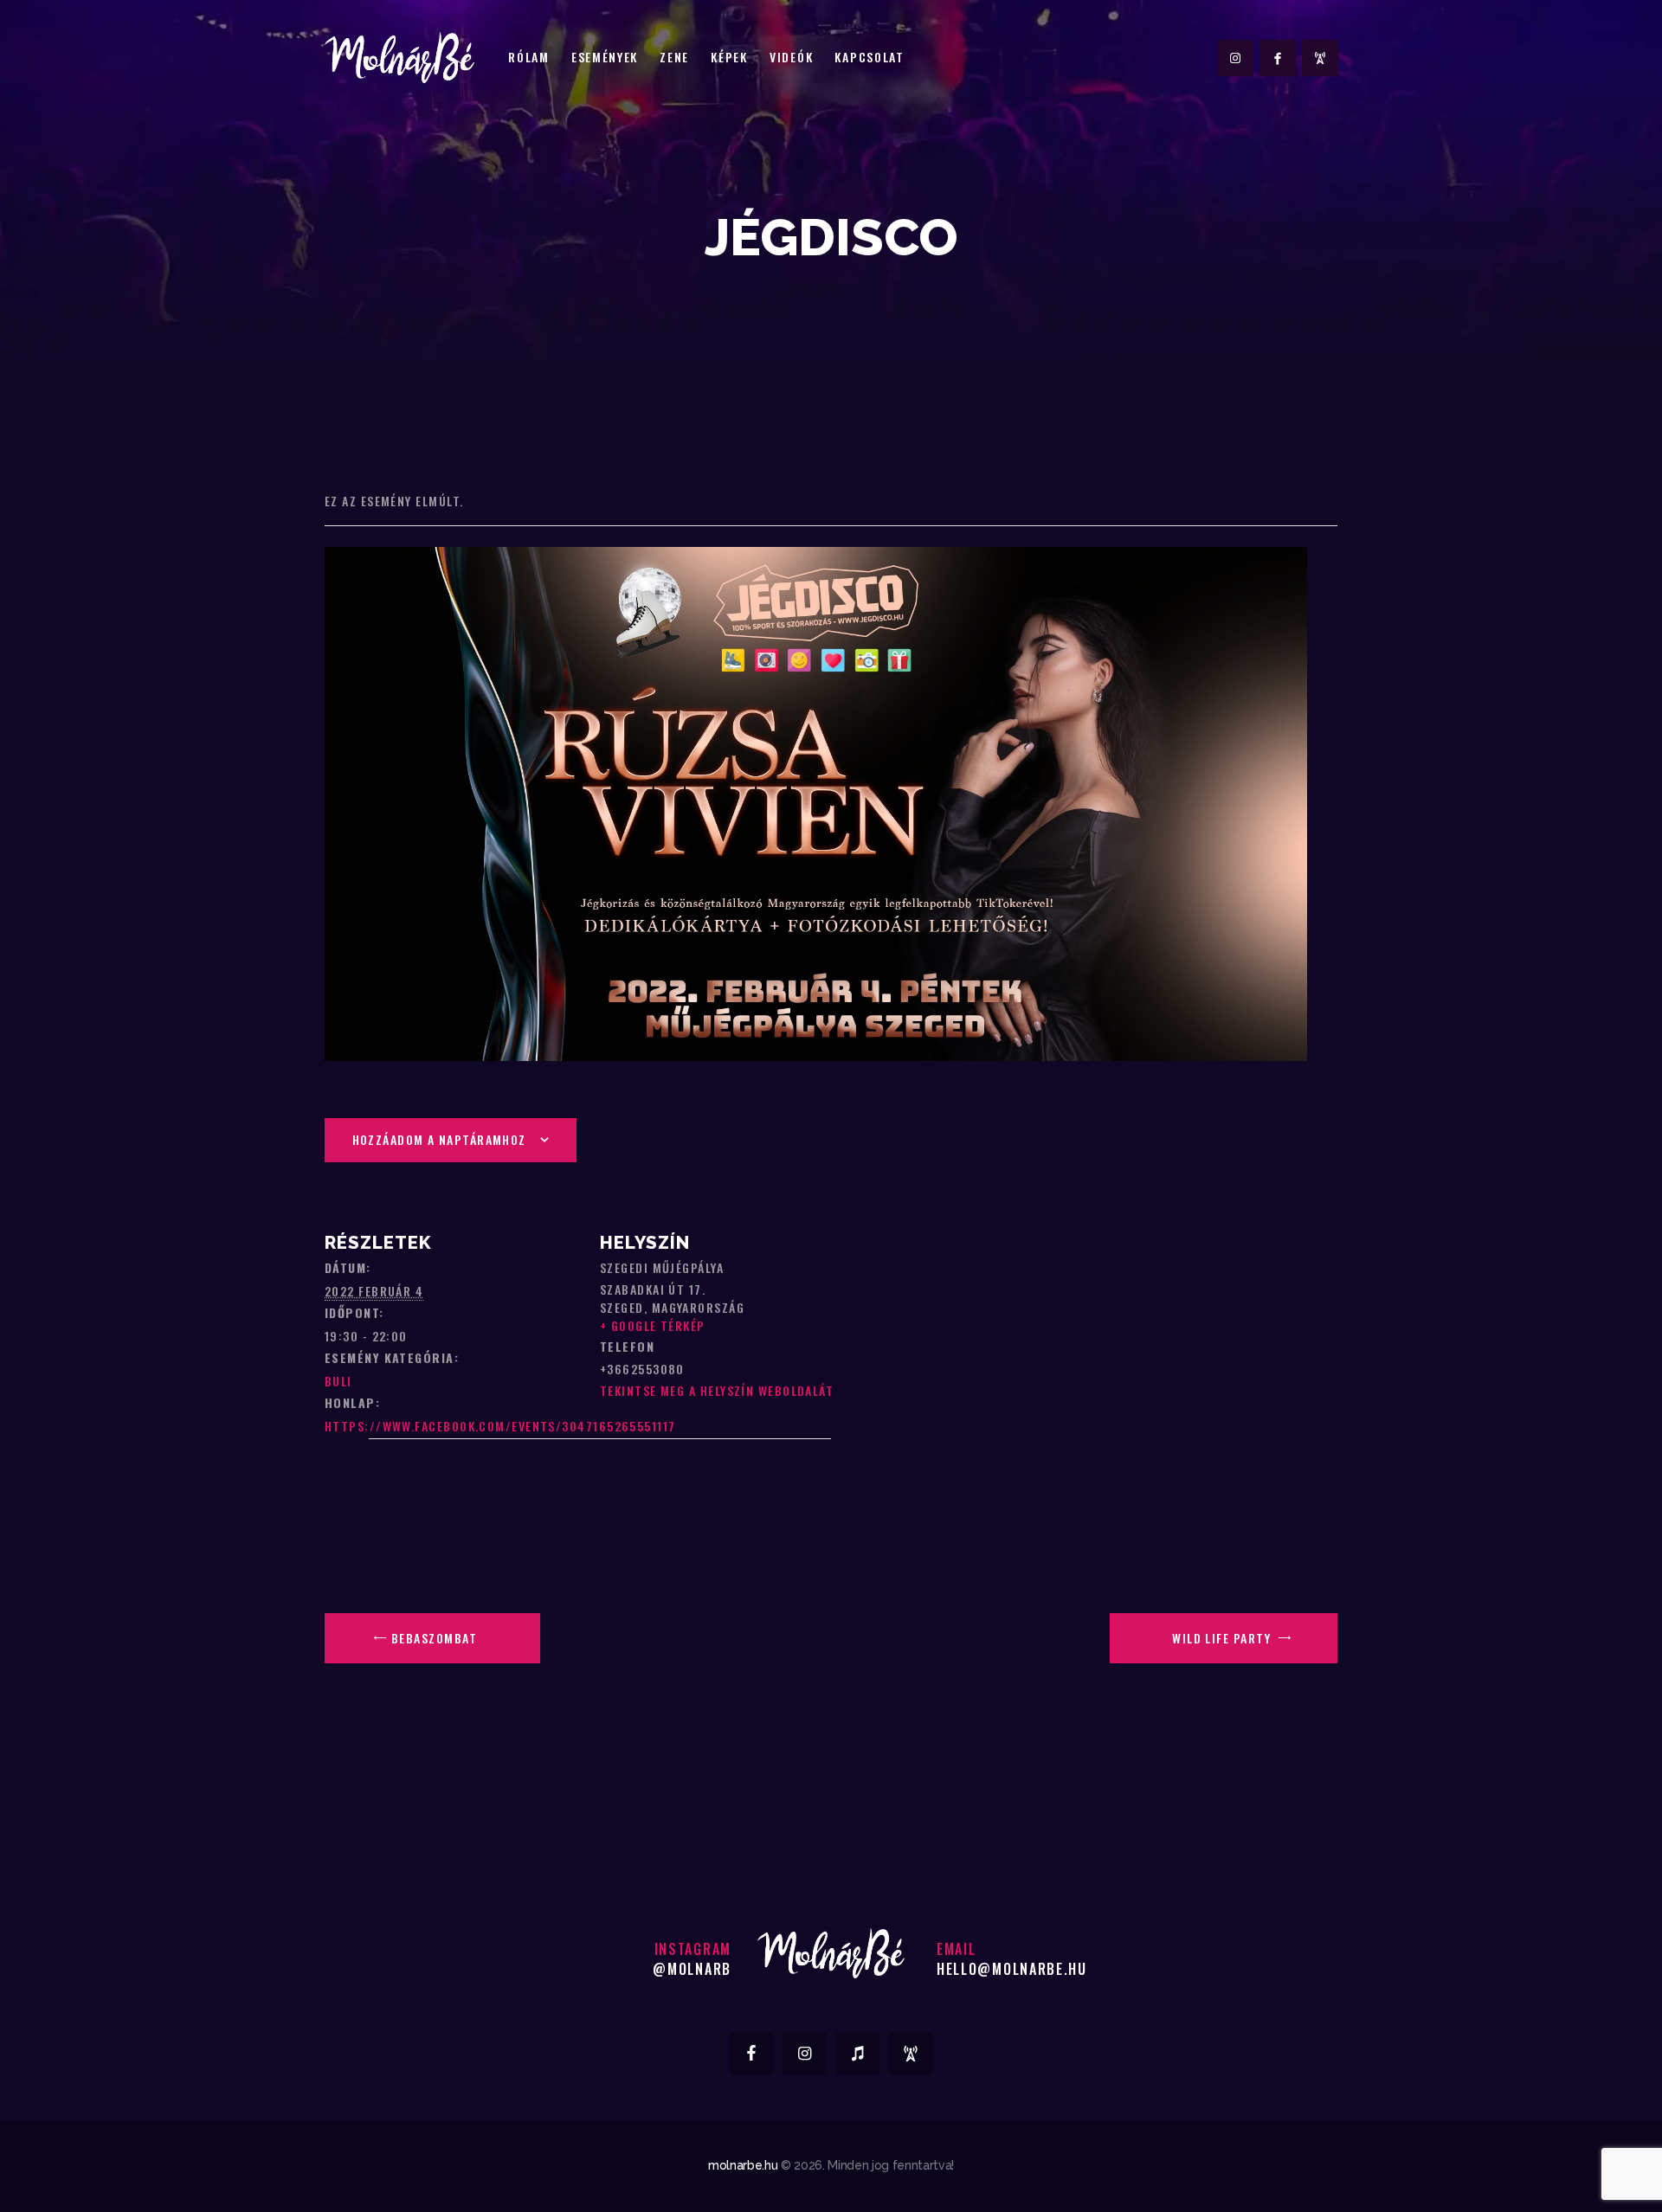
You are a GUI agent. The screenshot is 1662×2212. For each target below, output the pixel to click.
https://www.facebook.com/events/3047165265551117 (500, 1426)
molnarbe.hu (743, 2165)
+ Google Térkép (653, 1325)
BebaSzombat (432, 1638)
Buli (338, 1381)
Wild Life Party (1223, 1638)
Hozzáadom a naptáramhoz (439, 1139)
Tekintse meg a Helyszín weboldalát (717, 1390)
